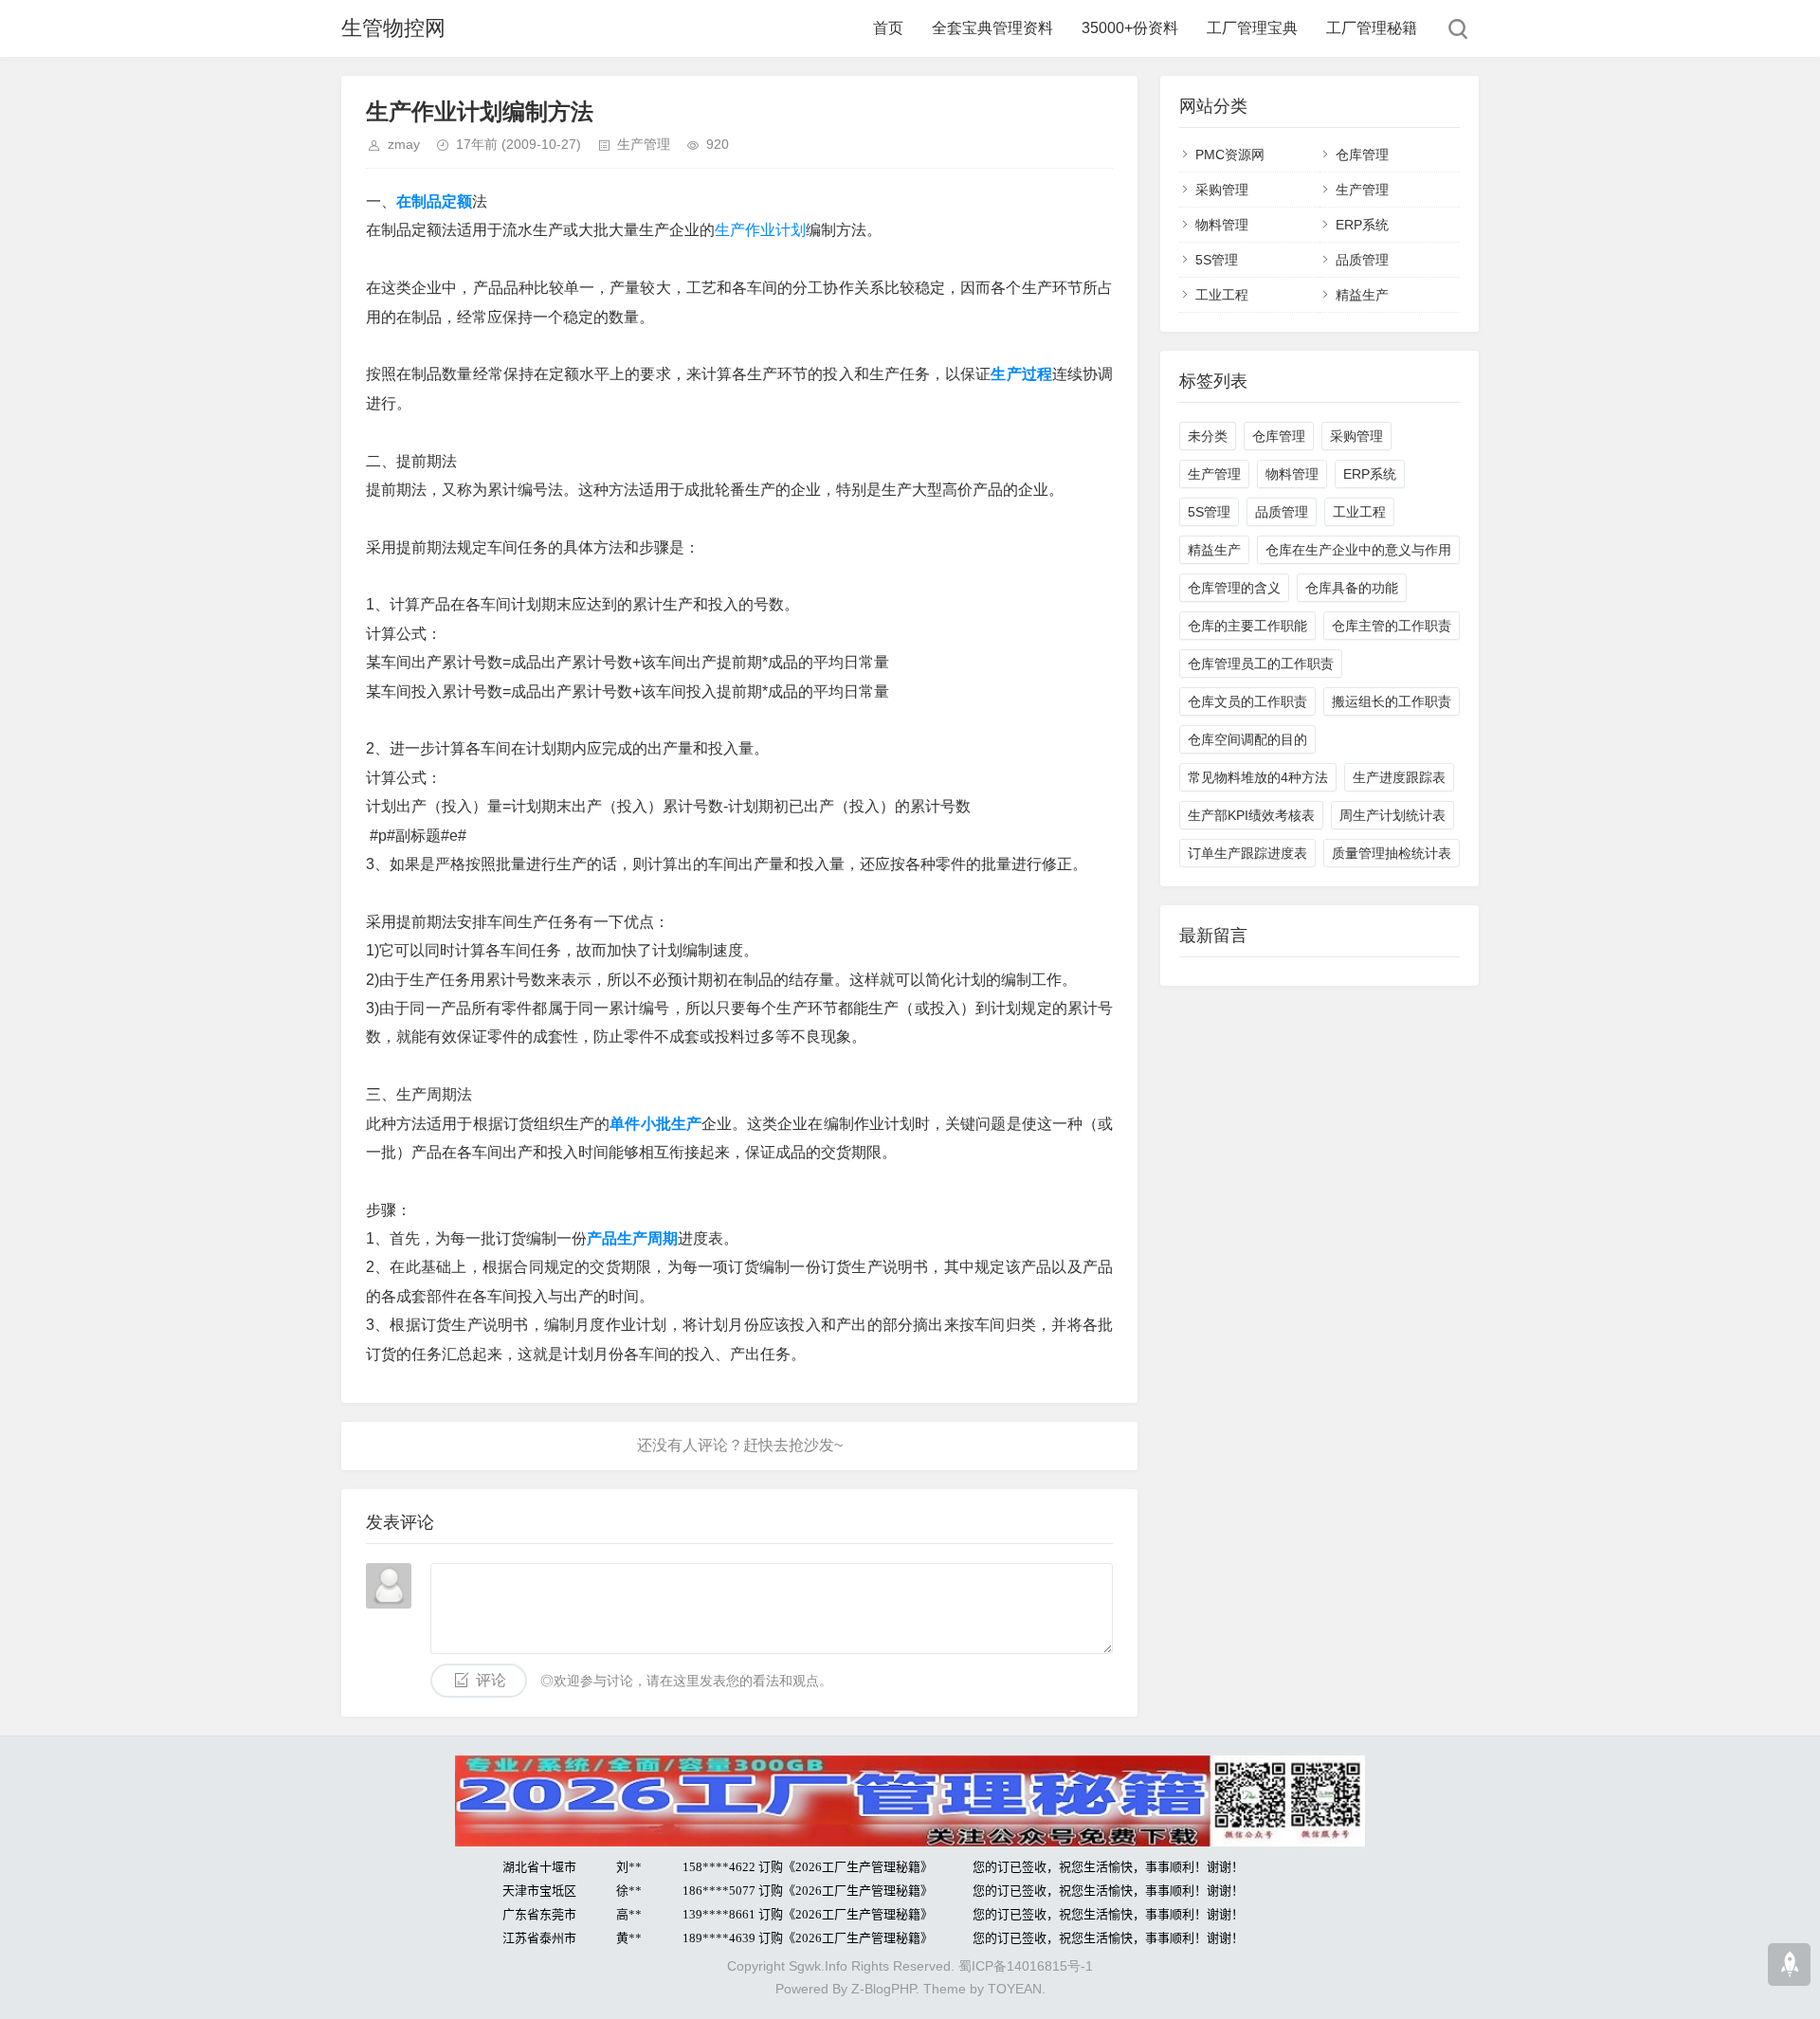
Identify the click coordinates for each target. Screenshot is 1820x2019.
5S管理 (1217, 260)
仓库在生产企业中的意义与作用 (1358, 550)
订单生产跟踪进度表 (1247, 853)
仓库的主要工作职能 (1247, 626)
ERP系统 (1362, 225)
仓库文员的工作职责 (1247, 701)
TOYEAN (1015, 1989)
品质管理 (1362, 260)
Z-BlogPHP (883, 1989)
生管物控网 (393, 28)
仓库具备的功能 (1352, 588)
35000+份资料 (1130, 28)
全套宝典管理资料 (992, 28)
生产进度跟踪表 (1399, 777)
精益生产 (1362, 295)
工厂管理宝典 (1252, 28)
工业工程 (1222, 295)
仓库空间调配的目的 (1247, 739)
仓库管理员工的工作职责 (1261, 664)
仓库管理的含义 (1234, 588)
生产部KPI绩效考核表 (1251, 815)
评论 (491, 1680)
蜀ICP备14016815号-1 (1026, 1966)
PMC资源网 (1230, 155)
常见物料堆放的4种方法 (1258, 777)
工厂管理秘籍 (1372, 28)
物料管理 (1222, 225)
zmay (404, 144)
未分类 (1208, 436)
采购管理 (1222, 190)
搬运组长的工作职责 (1392, 701)
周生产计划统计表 (1392, 815)
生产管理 (644, 144)
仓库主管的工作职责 (1392, 626)
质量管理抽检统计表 (1392, 853)
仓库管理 (1362, 155)
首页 (888, 28)
